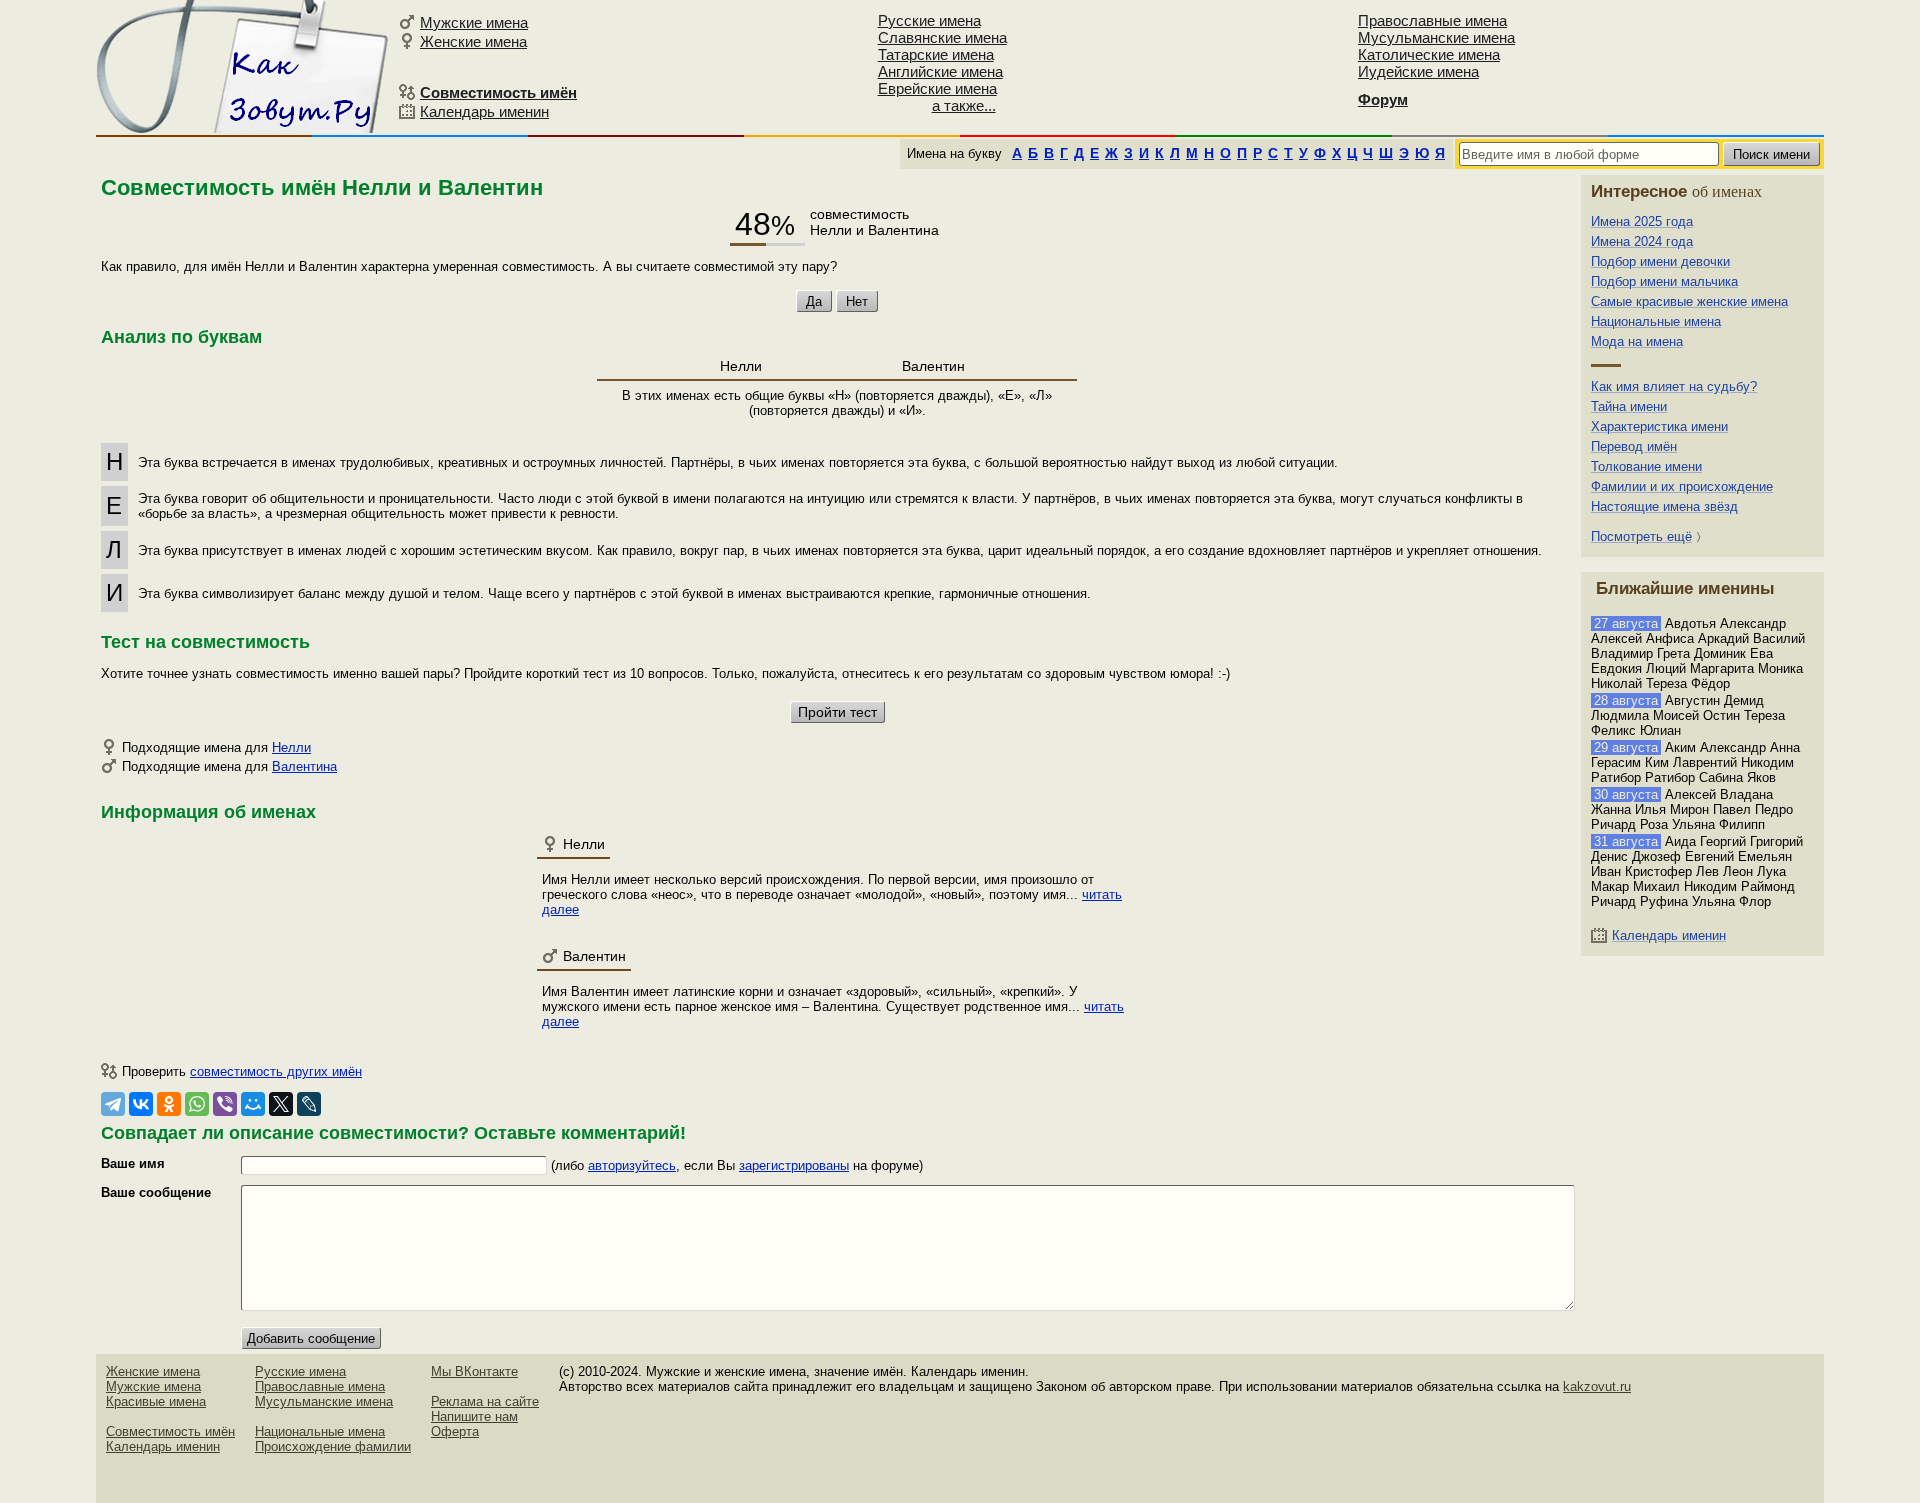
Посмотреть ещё (1641, 536)
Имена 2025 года (1642, 221)
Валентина (304, 766)
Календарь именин (484, 111)
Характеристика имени (1659, 426)
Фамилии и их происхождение (1682, 486)
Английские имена (940, 71)
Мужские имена (474, 22)
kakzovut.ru (1597, 1386)
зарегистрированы (794, 1165)
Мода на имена (1637, 341)
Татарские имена (936, 54)
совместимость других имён (276, 1071)
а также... (964, 105)
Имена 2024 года (1642, 241)
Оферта (455, 1431)
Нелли (291, 747)
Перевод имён (1634, 446)
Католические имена (1429, 54)
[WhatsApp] (197, 1104)
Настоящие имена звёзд (1664, 506)
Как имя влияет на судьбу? (1674, 386)
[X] (281, 1104)
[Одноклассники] (169, 1104)
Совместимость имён (170, 1431)
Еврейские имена (937, 88)
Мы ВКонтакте (474, 1371)
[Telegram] (113, 1104)
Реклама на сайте (485, 1401)
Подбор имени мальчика (1664, 281)
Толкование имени (1646, 466)
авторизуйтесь (632, 1165)
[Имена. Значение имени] (244, 66)
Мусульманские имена (1436, 37)
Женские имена (473, 41)
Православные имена (1432, 20)
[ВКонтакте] (141, 1104)
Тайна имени (1629, 406)
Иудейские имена (1418, 71)
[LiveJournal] (309, 1104)
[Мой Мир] (253, 1104)
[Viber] (225, 1104)
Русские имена (929, 20)
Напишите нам (474, 1416)
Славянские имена (942, 37)
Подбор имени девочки (1660, 261)
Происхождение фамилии (333, 1446)
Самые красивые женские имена (1689, 301)
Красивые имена (156, 1401)
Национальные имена (1656, 321)
